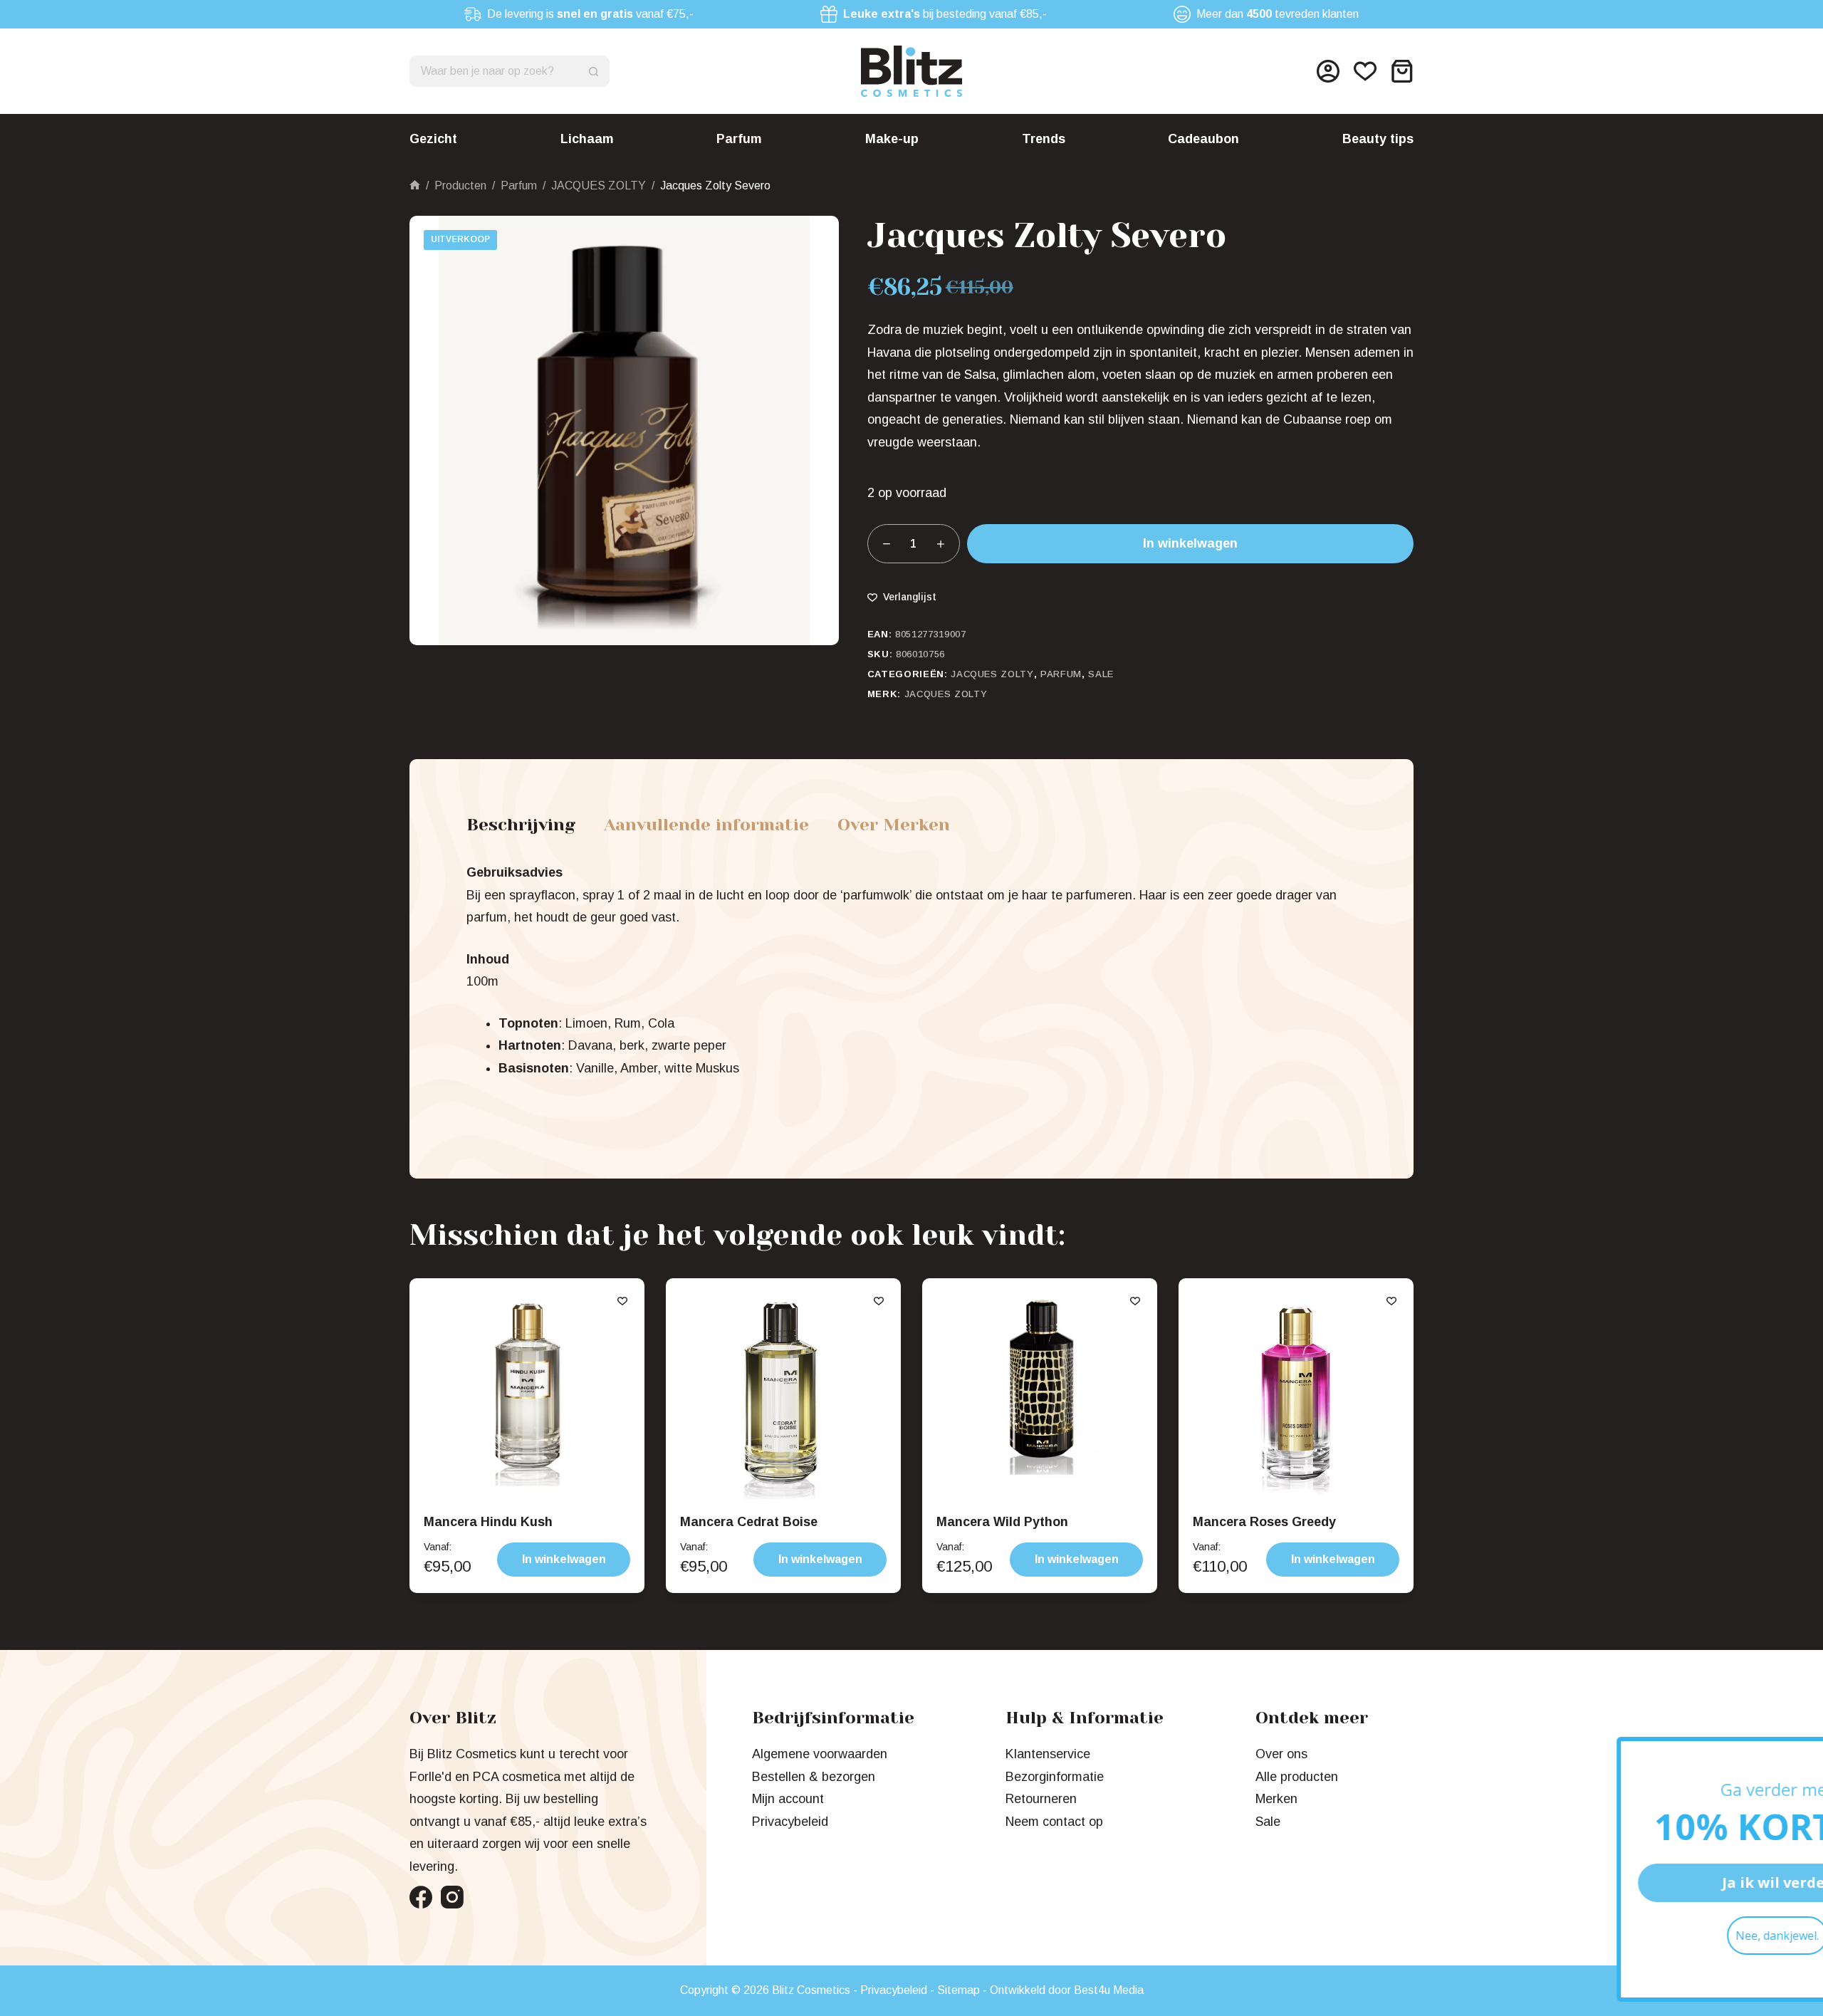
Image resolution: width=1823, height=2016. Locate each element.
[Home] (415, 186)
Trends (1044, 139)
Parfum (739, 139)
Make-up (892, 139)
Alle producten (1297, 1777)
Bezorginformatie (1055, 1777)
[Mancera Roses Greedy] (1296, 1396)
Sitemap (958, 1990)
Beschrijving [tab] (521, 825)
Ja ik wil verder (1649, 1882)
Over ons (1281, 1754)
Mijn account (788, 1799)
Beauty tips (1378, 139)
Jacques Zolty (946, 694)
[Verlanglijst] (1365, 71)
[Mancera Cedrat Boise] (783, 1396)
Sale (1101, 674)
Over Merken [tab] (894, 825)
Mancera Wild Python (1002, 1522)
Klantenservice (1048, 1754)
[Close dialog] (1791, 1755)
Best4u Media (1109, 1990)
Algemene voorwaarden (820, 1754)
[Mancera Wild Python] (1040, 1396)
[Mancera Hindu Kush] (527, 1396)
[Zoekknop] (594, 71)
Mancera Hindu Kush (488, 1522)
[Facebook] (421, 1897)
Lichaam (587, 139)
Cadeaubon (1203, 139)
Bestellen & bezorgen (814, 1777)
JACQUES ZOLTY (992, 674)
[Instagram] (452, 1897)
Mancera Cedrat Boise (749, 1522)
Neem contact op (1054, 1822)
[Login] (1328, 71)
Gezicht (433, 139)
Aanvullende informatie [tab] (706, 825)
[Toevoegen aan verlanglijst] (622, 1300)
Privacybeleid (790, 1822)
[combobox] (495, 71)
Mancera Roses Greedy (1264, 1522)
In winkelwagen (1190, 543)
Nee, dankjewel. (1649, 1936)
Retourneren (1041, 1799)
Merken (1276, 1799)
